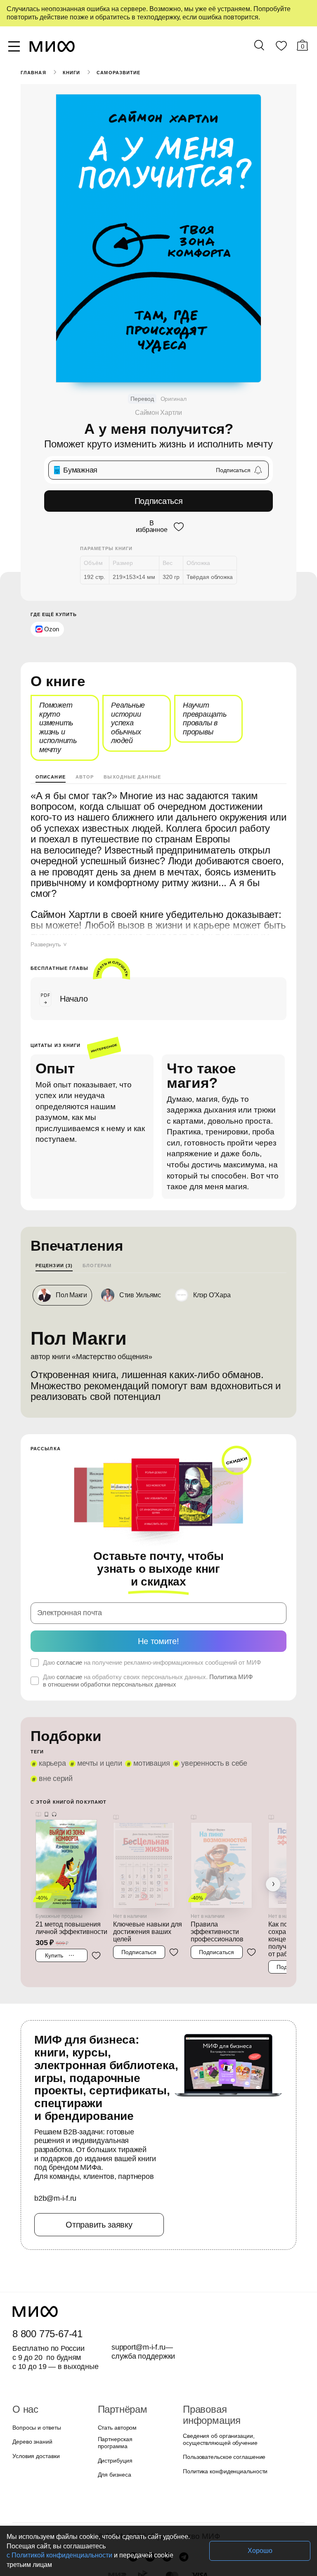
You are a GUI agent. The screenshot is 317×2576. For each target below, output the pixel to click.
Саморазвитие (118, 73)
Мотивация (146, 1717)
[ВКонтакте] (150, 2490)
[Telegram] (184, 2490)
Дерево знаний (32, 2380)
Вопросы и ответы (35, 2365)
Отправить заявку (99, 2162)
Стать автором (116, 2365)
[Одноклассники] (167, 2490)
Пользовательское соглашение (221, 2384)
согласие (68, 1616)
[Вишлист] (281, 47)
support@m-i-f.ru (139, 2285)
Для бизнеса (114, 2408)
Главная (33, 73)
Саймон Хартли (158, 413)
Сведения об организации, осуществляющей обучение (218, 2367)
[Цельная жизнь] (149, 1798)
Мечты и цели (96, 1717)
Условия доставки (35, 2394)
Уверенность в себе (206, 1717)
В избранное (151, 526)
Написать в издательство (158, 2533)
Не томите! (158, 1594)
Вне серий (265, 1717)
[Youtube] (133, 2490)
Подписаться (159, 501)
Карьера (51, 1717)
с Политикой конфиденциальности (152, 2555)
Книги (71, 73)
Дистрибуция (115, 2394)
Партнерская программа (129, 2380)
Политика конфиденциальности (223, 2398)
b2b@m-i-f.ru (55, 2137)
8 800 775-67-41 (46, 2272)
